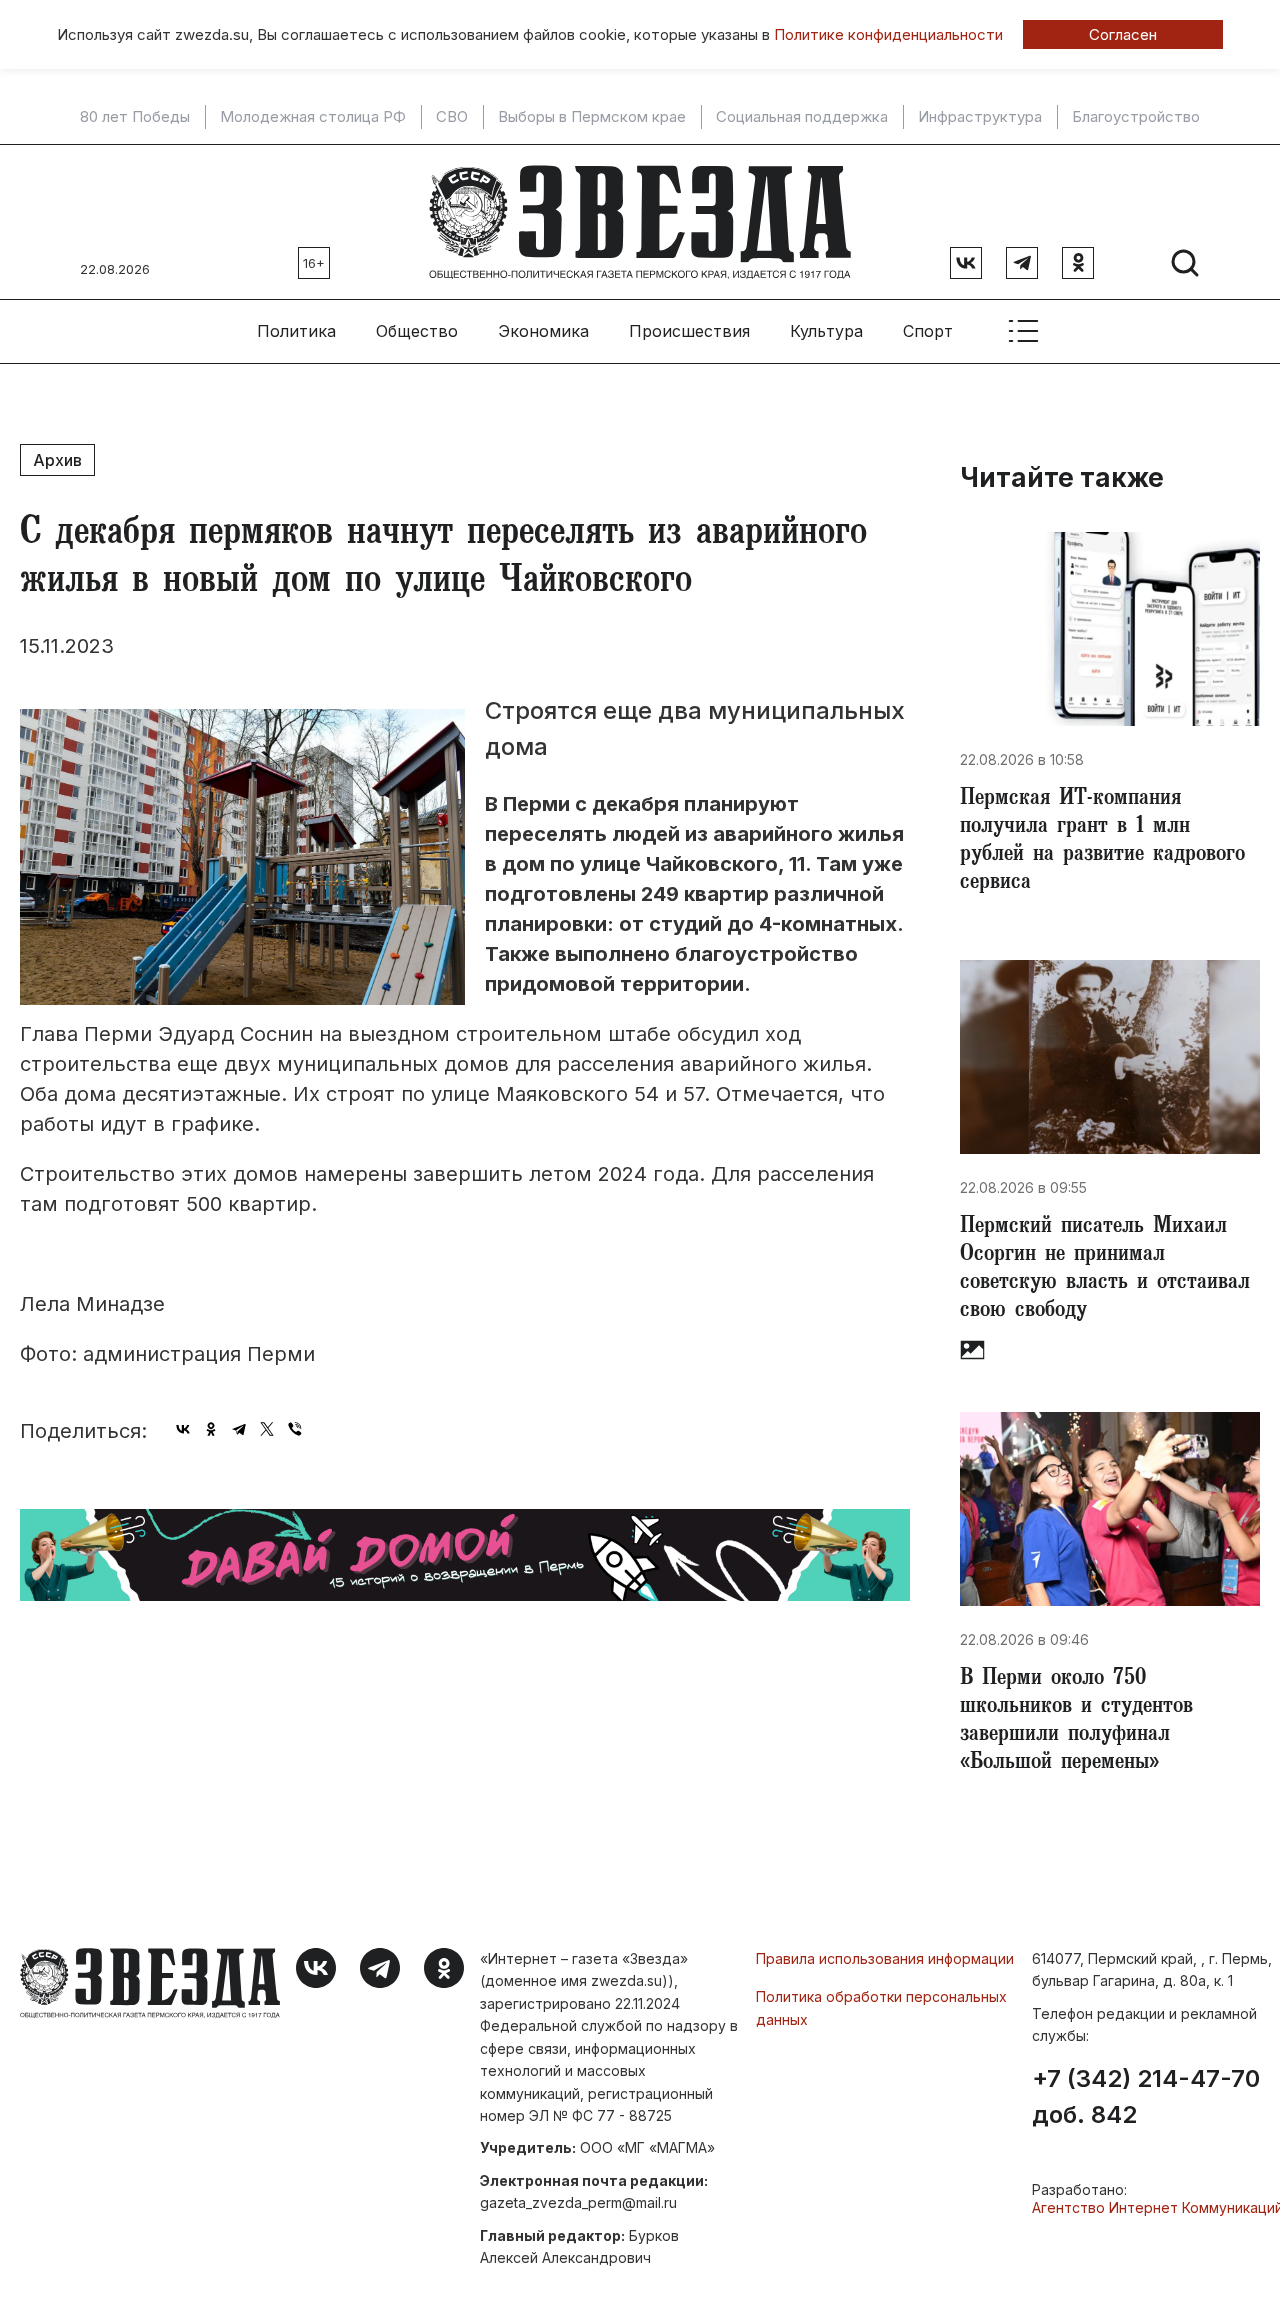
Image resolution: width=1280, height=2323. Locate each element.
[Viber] (295, 1429)
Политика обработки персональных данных (881, 2007)
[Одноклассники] (211, 1429)
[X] (267, 1429)
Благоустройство (1136, 117)
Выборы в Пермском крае (592, 117)
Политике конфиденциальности (888, 34)
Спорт (928, 331)
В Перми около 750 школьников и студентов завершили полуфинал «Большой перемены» (1076, 1722)
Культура (826, 331)
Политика (296, 331)
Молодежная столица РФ (313, 117)
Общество (417, 331)
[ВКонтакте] (183, 1429)
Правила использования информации (885, 1958)
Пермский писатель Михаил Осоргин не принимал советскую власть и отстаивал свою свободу (1105, 1270)
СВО (452, 117)
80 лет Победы (135, 117)
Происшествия (689, 331)
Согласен (1123, 34)
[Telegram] (239, 1429)
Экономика (543, 331)
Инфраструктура (980, 117)
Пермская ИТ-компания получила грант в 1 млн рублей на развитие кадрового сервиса (1102, 842)
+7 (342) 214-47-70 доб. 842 (1146, 2097)
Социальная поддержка (802, 117)
